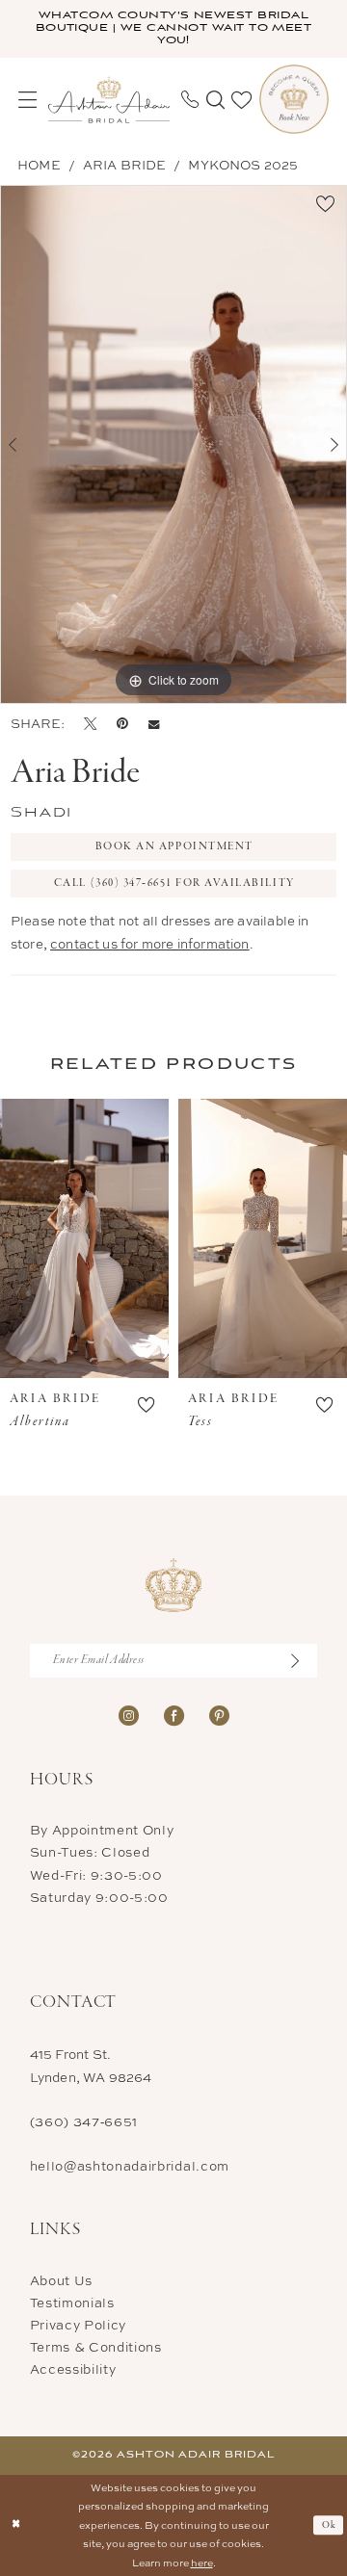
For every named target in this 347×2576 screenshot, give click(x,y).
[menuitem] (27, 100)
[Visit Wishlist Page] (241, 100)
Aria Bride (125, 165)
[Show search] (215, 100)
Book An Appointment (174, 846)
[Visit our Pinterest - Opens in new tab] (219, 1715)
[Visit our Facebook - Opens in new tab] (174, 1715)
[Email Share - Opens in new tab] (154, 724)
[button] (27, 100)
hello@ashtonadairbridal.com (130, 2166)
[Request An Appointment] (294, 99)
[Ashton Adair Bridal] (109, 100)
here (202, 2563)
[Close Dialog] (16, 2525)
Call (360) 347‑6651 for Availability (174, 883)
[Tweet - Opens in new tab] (90, 724)
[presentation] (84, 1238)
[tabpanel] (173, 444)
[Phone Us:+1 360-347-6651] (190, 99)
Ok (330, 2525)
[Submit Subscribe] (302, 1661)
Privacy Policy (78, 2325)
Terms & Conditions (96, 2347)
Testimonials (72, 2303)
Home (39, 165)
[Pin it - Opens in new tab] (122, 724)
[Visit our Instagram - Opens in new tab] (129, 1715)
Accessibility (73, 2369)
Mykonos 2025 (243, 165)
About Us (61, 2280)
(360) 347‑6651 (84, 2121)
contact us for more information (150, 944)
